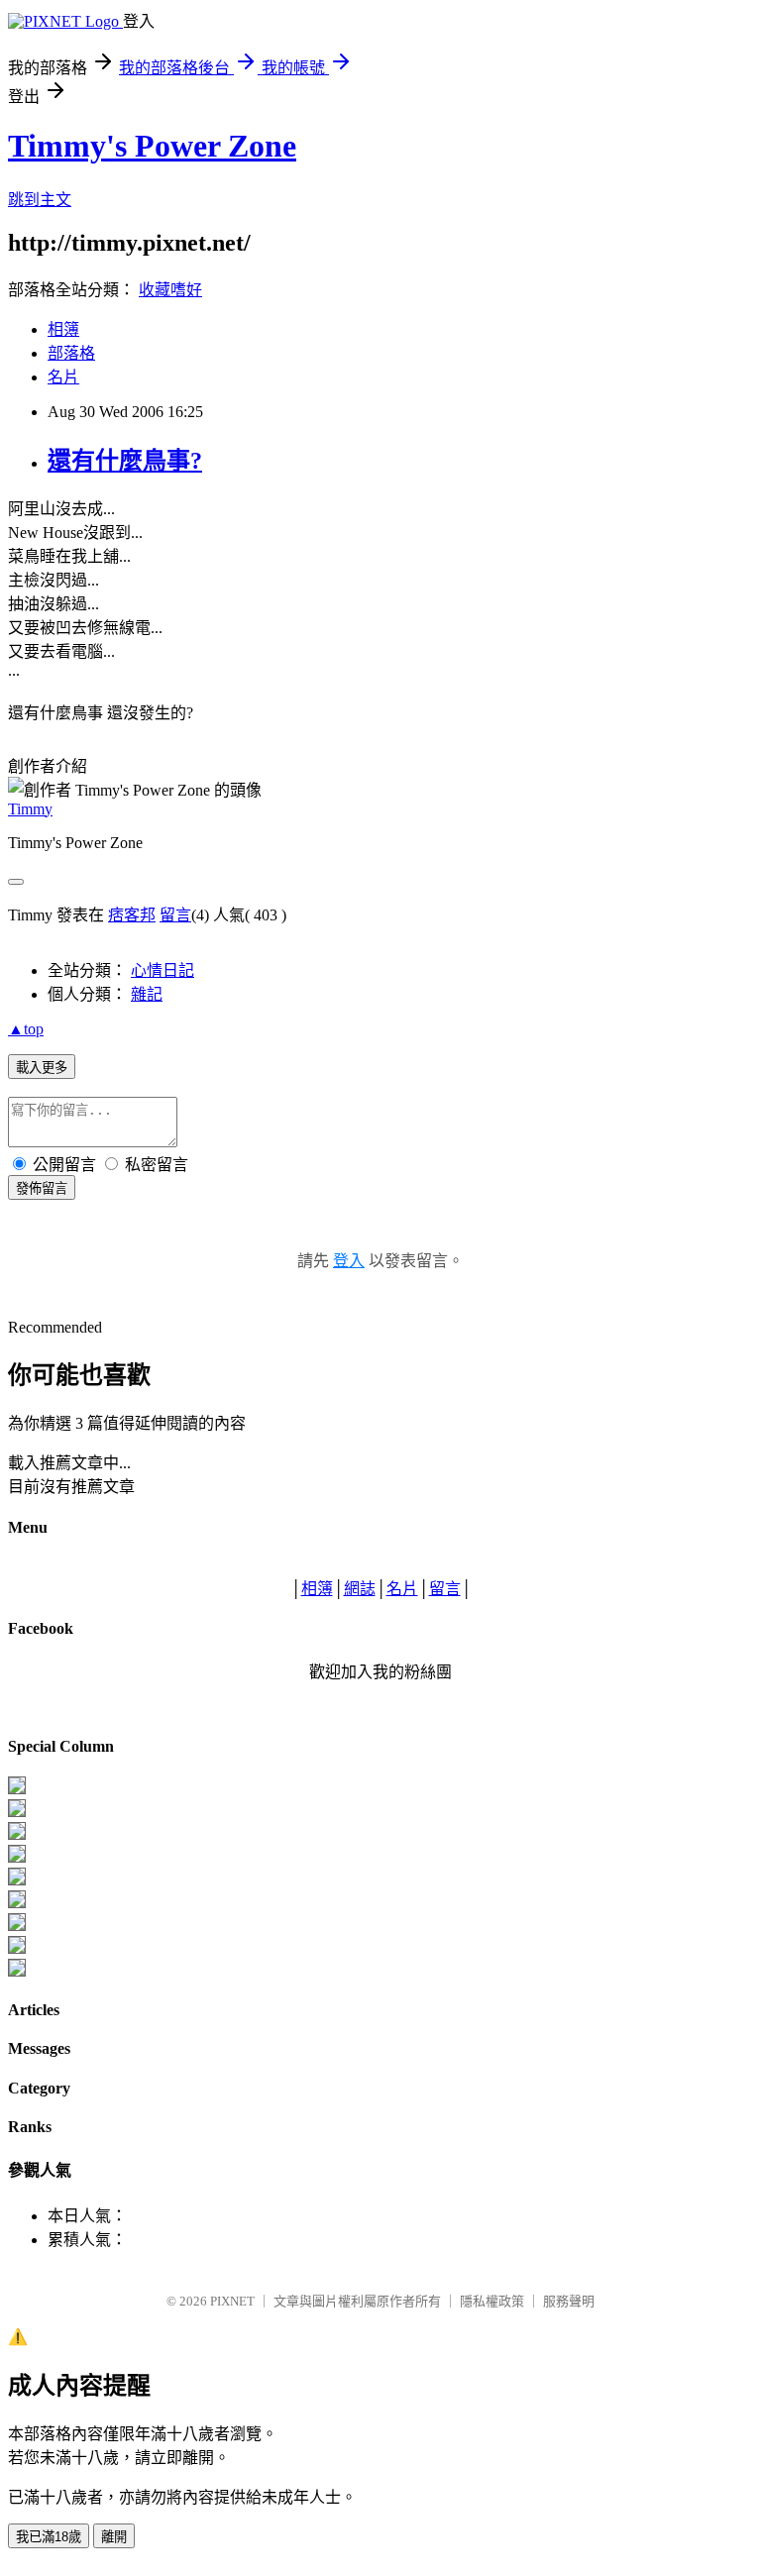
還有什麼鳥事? (125, 461)
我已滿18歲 (49, 2537)
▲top (26, 1029)
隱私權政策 (492, 2301)
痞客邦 (132, 915)
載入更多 (42, 1068)
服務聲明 (569, 2301)
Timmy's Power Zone (152, 146)
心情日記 (163, 970)
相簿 (63, 329)
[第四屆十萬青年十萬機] (17, 1971)
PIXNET (232, 2301)
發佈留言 (42, 1188)
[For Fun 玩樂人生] (17, 1789)
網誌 (360, 1589)
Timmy (30, 809)
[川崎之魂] (17, 1880)
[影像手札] (17, 1834)
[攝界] (17, 1812)
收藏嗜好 (170, 290)
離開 (114, 2537)
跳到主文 (40, 200)
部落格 (71, 353)
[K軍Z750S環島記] (17, 1857)
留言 (175, 915)
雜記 (147, 994)
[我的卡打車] (17, 1948)
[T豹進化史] (17, 1926)
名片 (63, 377)
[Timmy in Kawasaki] (17, 1903)
